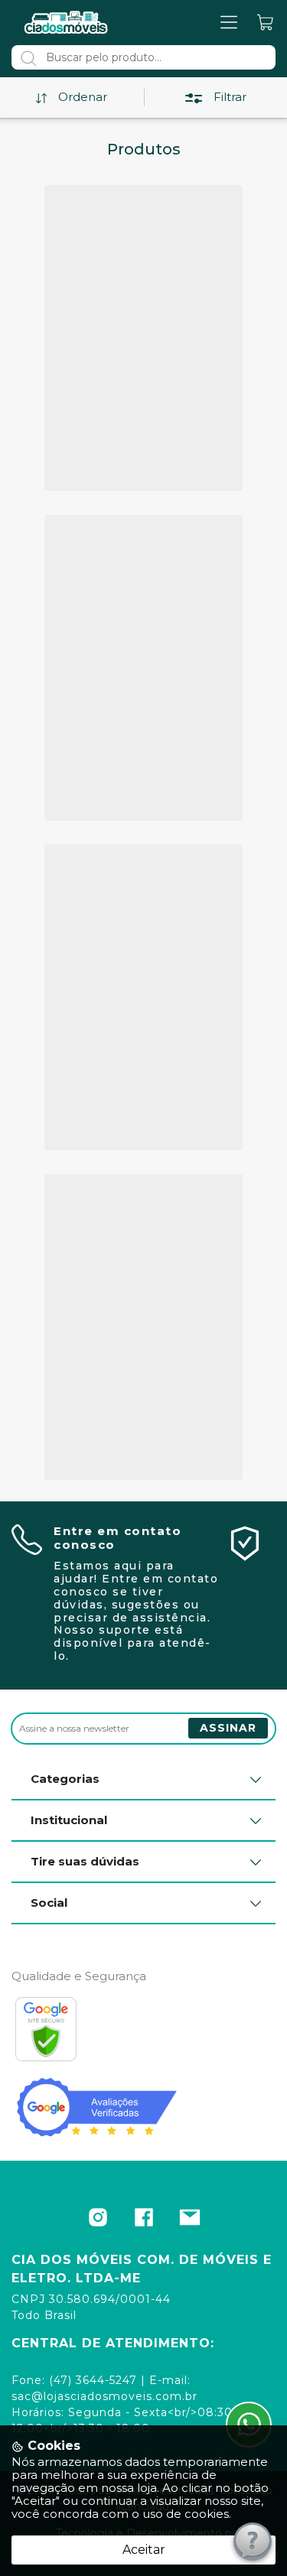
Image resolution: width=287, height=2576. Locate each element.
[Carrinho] (266, 23)
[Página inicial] (67, 22)
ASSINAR (228, 1728)
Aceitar (144, 2550)
